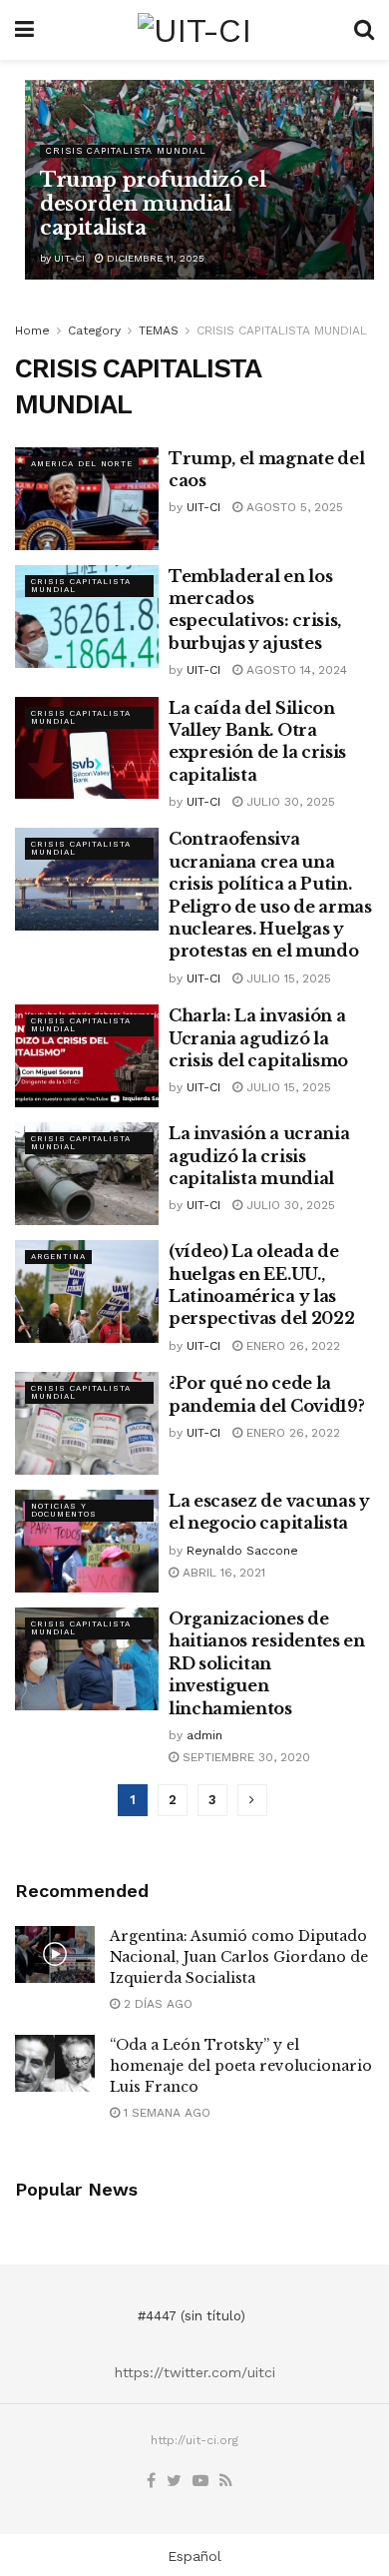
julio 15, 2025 (287, 978)
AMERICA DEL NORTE (82, 464)
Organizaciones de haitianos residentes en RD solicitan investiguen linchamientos (267, 1663)
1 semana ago (165, 2113)
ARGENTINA (58, 1257)
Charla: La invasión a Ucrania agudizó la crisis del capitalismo (258, 1038)
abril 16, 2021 (222, 1573)
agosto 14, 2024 (295, 670)
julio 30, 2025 (289, 802)
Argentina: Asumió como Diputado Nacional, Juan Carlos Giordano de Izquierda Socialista (239, 1957)
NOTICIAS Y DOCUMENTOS (64, 1510)
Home (32, 330)
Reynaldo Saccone (242, 1551)
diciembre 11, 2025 (154, 258)
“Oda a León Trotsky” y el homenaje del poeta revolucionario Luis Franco (241, 2066)
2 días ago (156, 2004)
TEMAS (159, 330)
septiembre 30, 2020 (244, 1757)
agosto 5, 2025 (293, 507)
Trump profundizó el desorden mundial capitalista (153, 204)
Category (94, 330)
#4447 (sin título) (192, 2316)
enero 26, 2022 (291, 1346)
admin (204, 1735)
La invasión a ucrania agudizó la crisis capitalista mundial (259, 1156)
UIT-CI (69, 258)
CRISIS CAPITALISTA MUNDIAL (126, 151)
